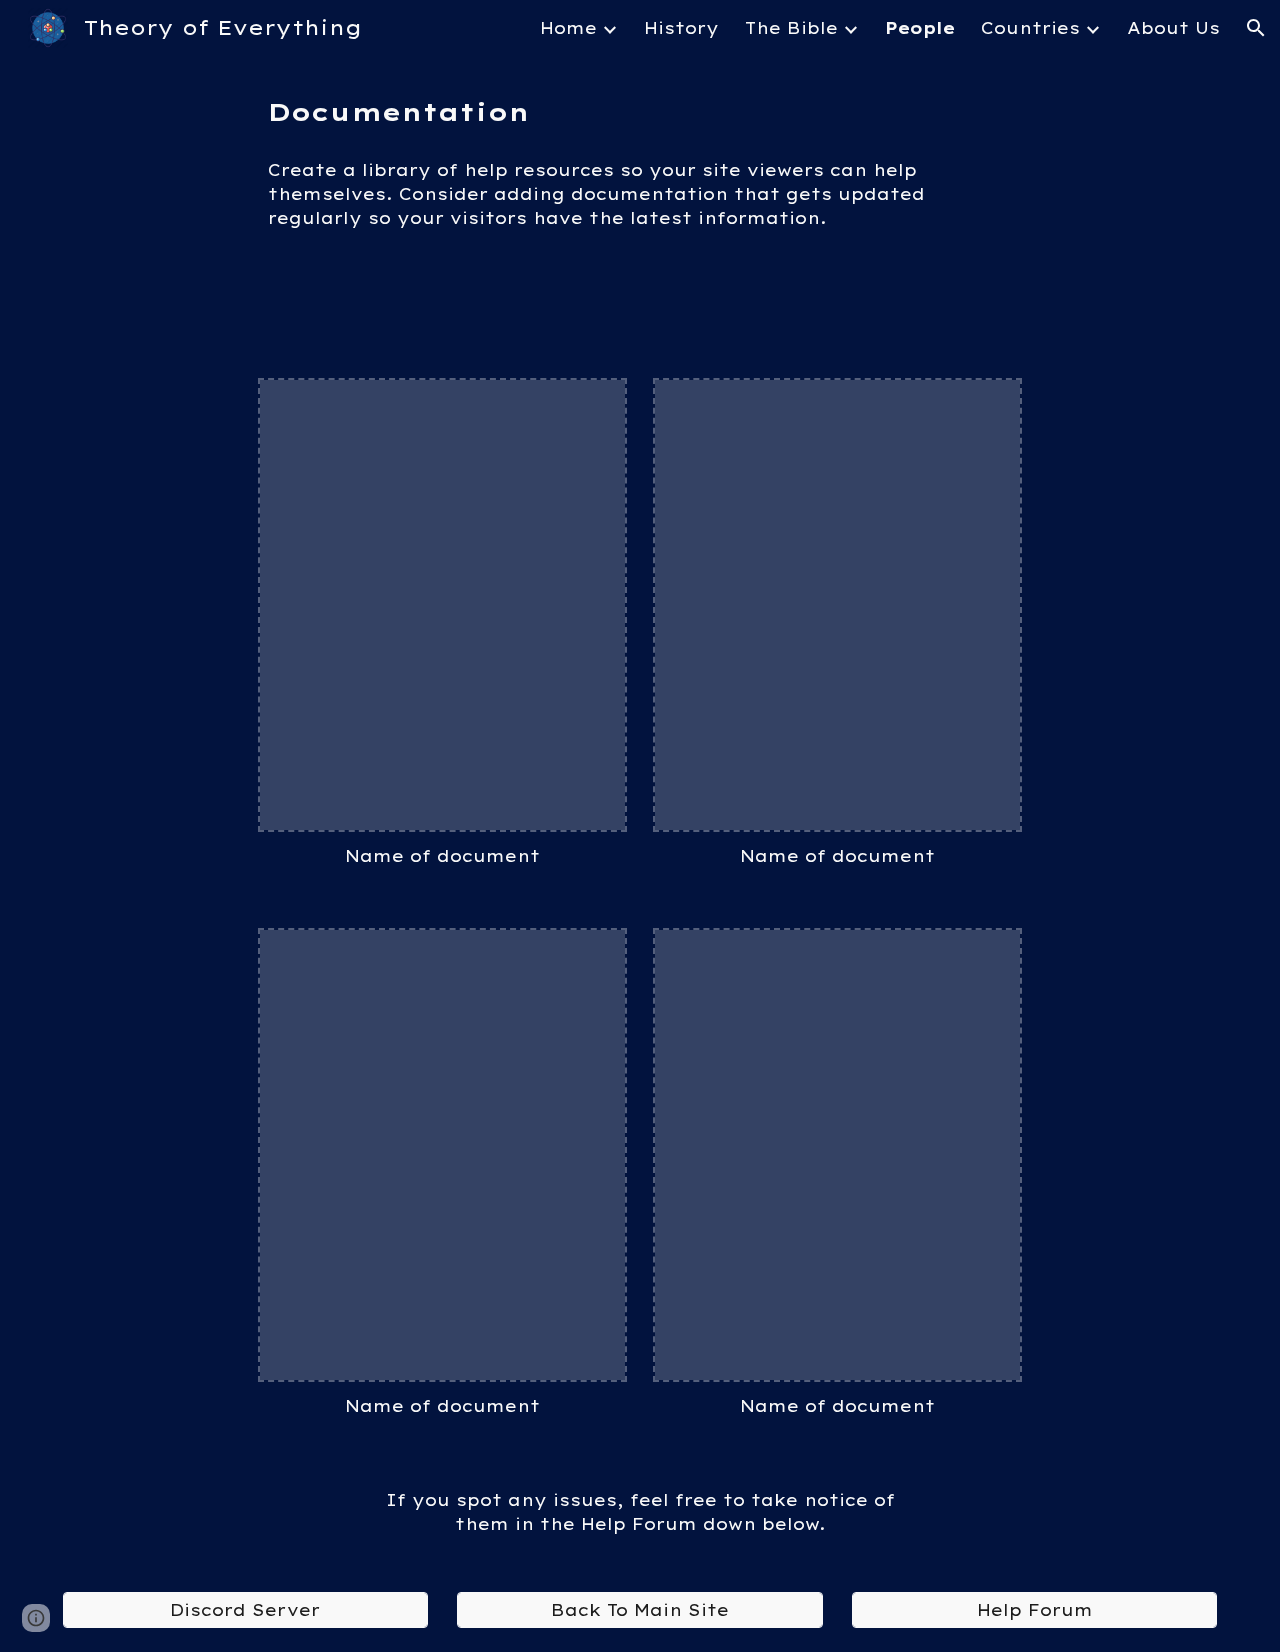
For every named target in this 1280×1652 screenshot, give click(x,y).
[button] (1256, 28)
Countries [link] (1030, 28)
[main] (640, 112)
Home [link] (568, 28)
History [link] (681, 28)
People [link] (920, 28)
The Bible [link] (791, 28)
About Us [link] (1173, 28)
